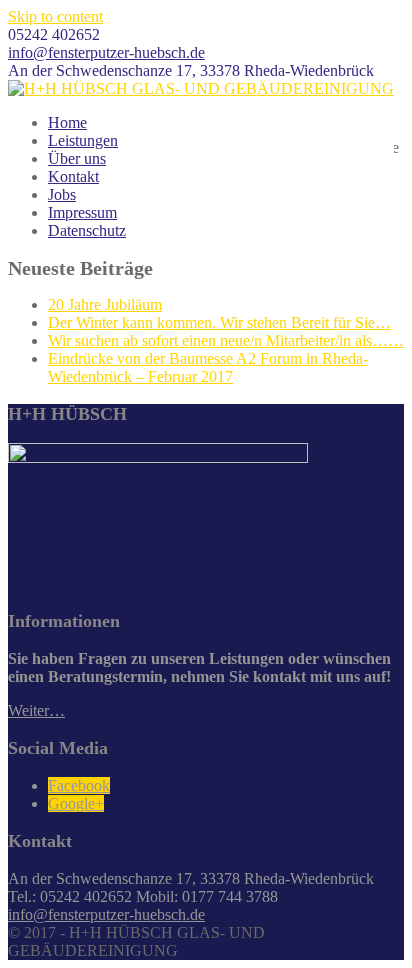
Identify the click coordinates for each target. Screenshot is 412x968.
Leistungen (83, 140)
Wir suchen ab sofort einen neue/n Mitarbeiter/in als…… (226, 340)
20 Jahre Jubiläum (105, 304)
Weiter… (36, 710)
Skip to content (55, 16)
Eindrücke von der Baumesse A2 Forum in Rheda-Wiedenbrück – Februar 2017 (208, 367)
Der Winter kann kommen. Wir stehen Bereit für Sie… (219, 322)
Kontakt (73, 176)
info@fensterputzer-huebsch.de (106, 52)
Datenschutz (87, 230)
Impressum (82, 212)
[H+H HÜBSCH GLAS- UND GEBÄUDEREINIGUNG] (201, 88)
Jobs (62, 194)
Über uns (77, 158)
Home (67, 122)
